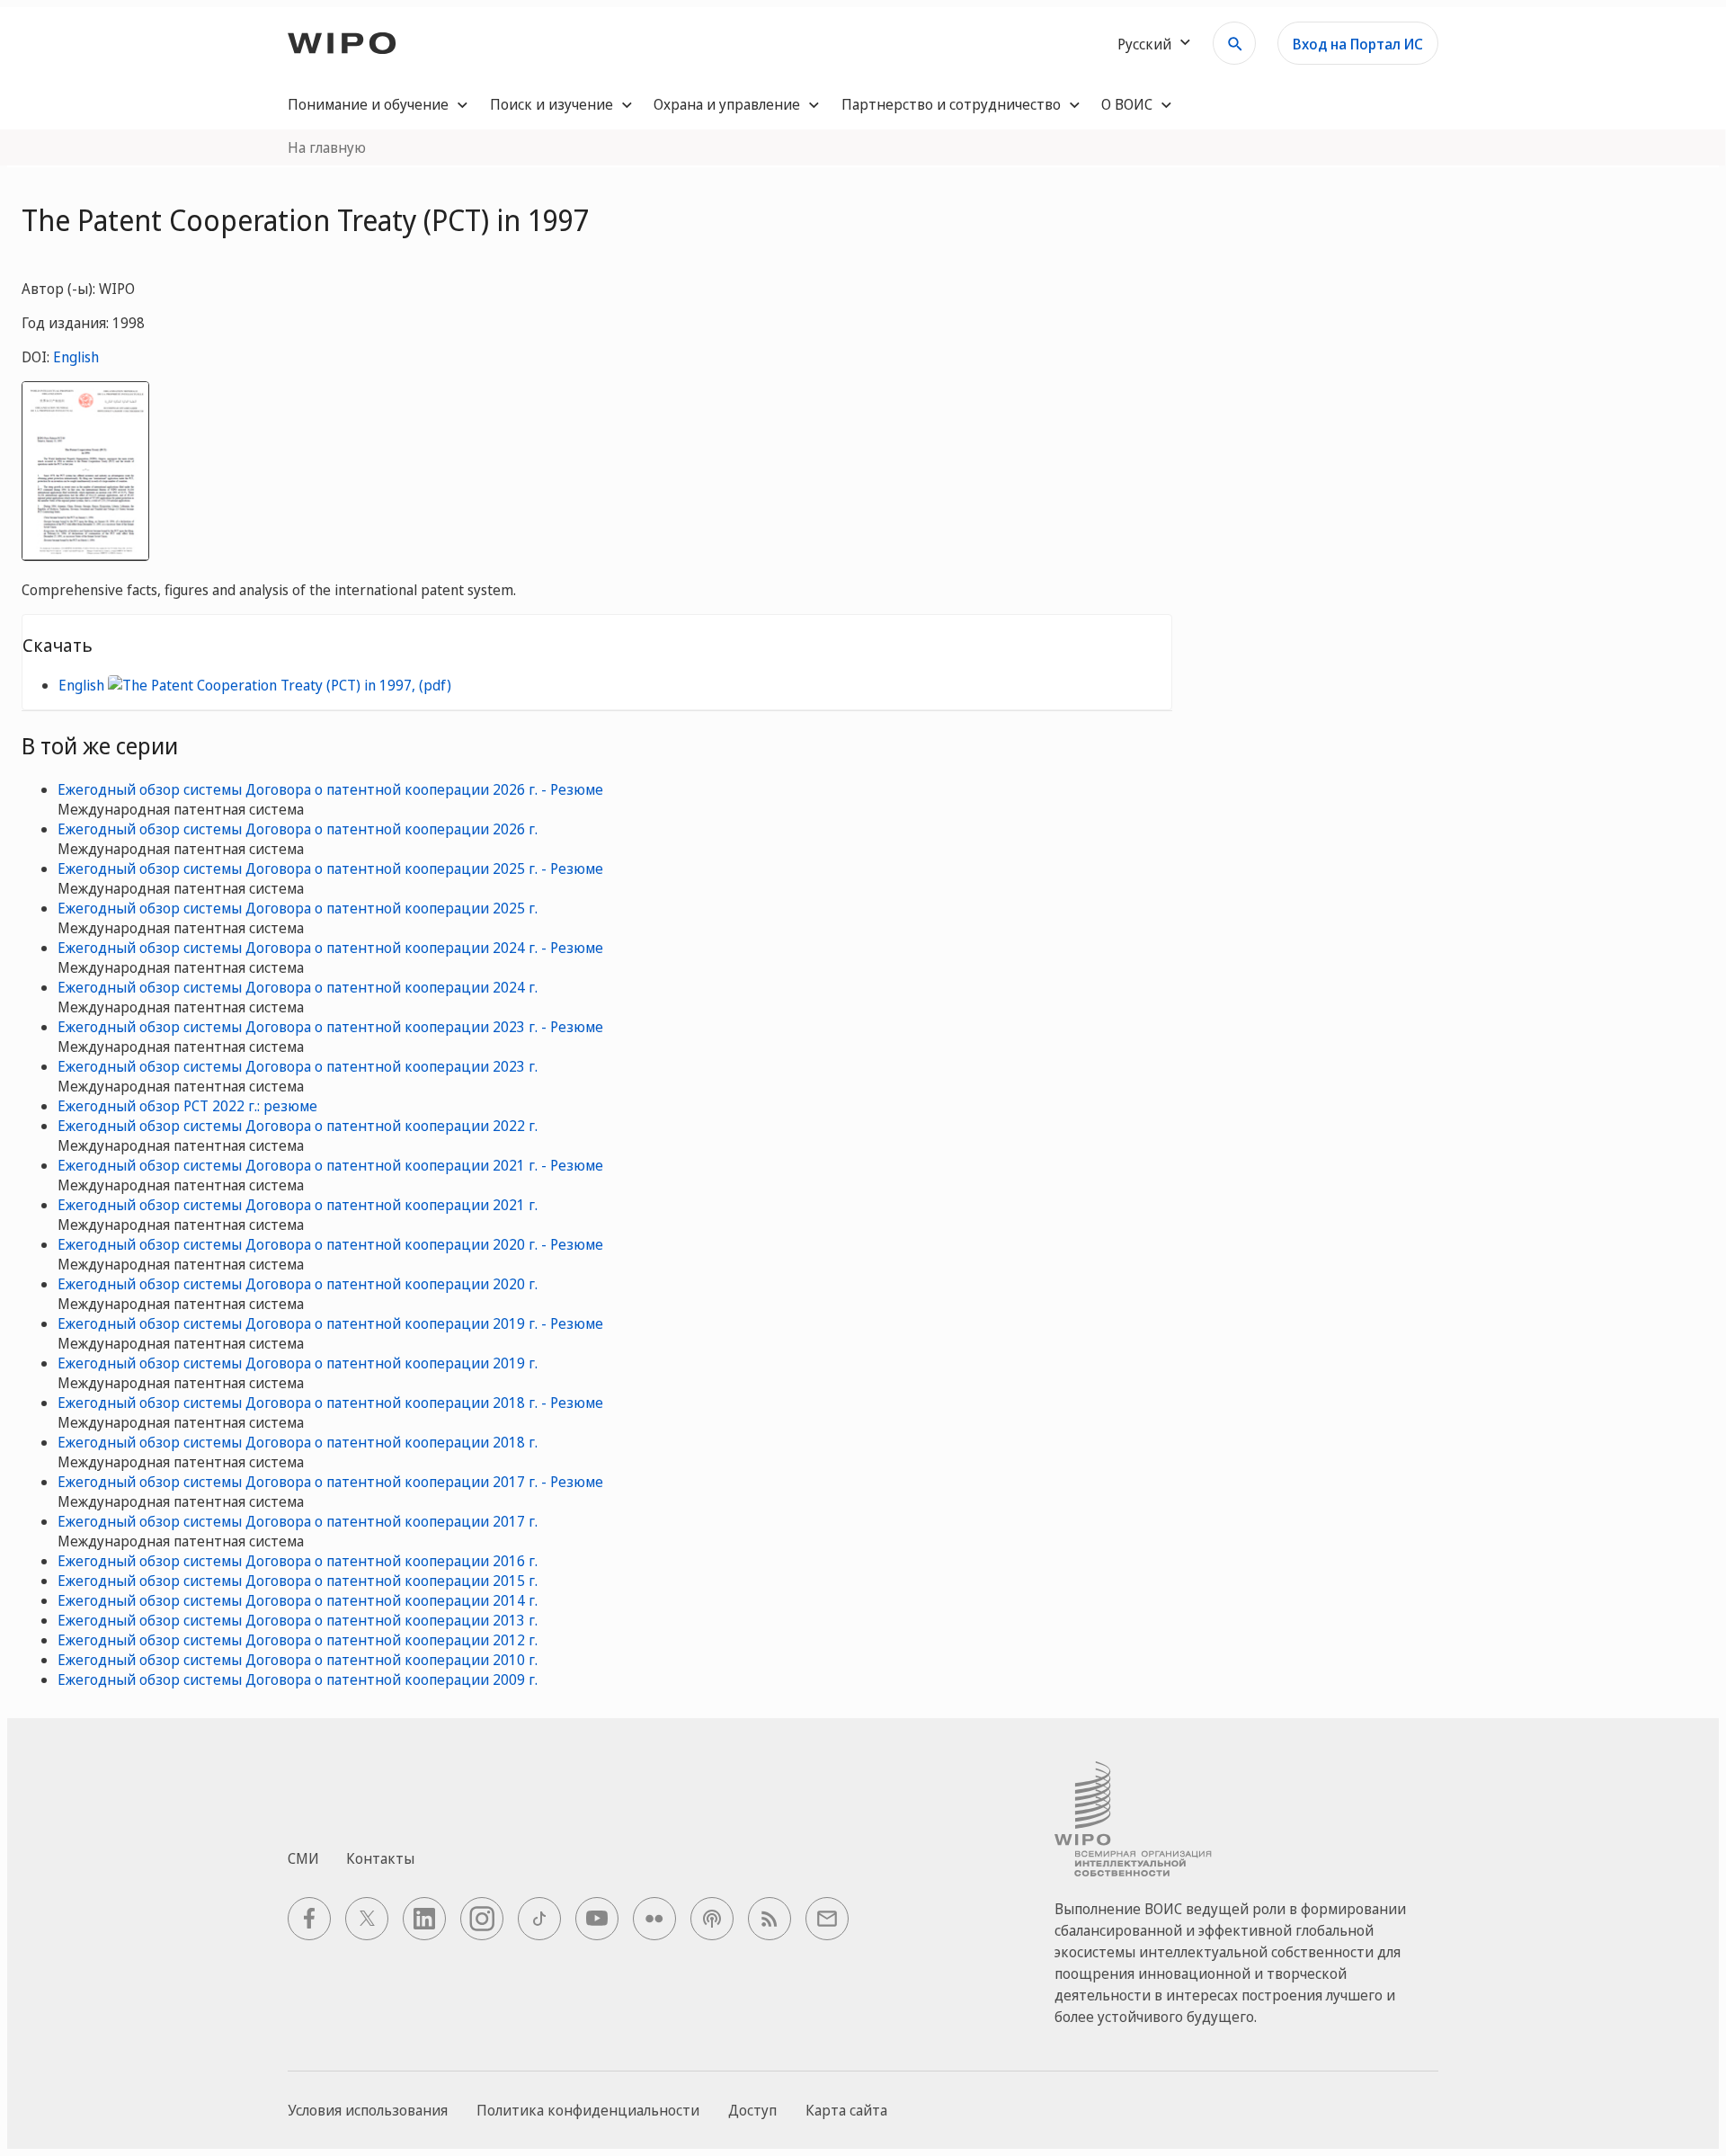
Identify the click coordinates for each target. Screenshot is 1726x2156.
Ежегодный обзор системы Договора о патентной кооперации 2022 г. (298, 1126)
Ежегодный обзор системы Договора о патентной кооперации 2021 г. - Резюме (330, 1165)
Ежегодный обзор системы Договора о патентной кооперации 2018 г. (298, 1442)
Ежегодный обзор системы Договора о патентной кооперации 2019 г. (298, 1363)
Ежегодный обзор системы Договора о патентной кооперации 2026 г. (298, 829)
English (76, 357)
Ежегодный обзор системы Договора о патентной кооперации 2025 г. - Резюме (330, 869)
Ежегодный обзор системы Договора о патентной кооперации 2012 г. (298, 1640)
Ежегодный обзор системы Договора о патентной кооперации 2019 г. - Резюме (330, 1323)
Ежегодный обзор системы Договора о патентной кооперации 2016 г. (298, 1561)
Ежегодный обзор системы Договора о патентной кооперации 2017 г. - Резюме (330, 1482)
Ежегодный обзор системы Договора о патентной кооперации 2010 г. (298, 1660)
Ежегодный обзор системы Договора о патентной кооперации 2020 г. (298, 1284)
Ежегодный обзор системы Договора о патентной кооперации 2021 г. (298, 1205)
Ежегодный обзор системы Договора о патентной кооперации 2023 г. (298, 1066)
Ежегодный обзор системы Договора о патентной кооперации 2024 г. (298, 987)
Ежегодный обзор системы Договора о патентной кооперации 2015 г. (298, 1581)
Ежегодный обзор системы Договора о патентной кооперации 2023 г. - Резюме (330, 1027)
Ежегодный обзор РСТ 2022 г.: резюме (187, 1106)
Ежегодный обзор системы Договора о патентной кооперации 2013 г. (298, 1620)
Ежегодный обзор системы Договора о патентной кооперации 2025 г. (298, 908)
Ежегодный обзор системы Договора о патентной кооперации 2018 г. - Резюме (330, 1403)
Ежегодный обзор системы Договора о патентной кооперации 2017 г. (298, 1521)
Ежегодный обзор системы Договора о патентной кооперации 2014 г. (298, 1600)
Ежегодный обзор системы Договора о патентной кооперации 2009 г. (298, 1679)
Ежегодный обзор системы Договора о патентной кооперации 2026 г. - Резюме (330, 789)
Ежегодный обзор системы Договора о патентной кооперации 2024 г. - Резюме (330, 948)
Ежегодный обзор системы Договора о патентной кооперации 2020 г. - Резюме (330, 1244)
